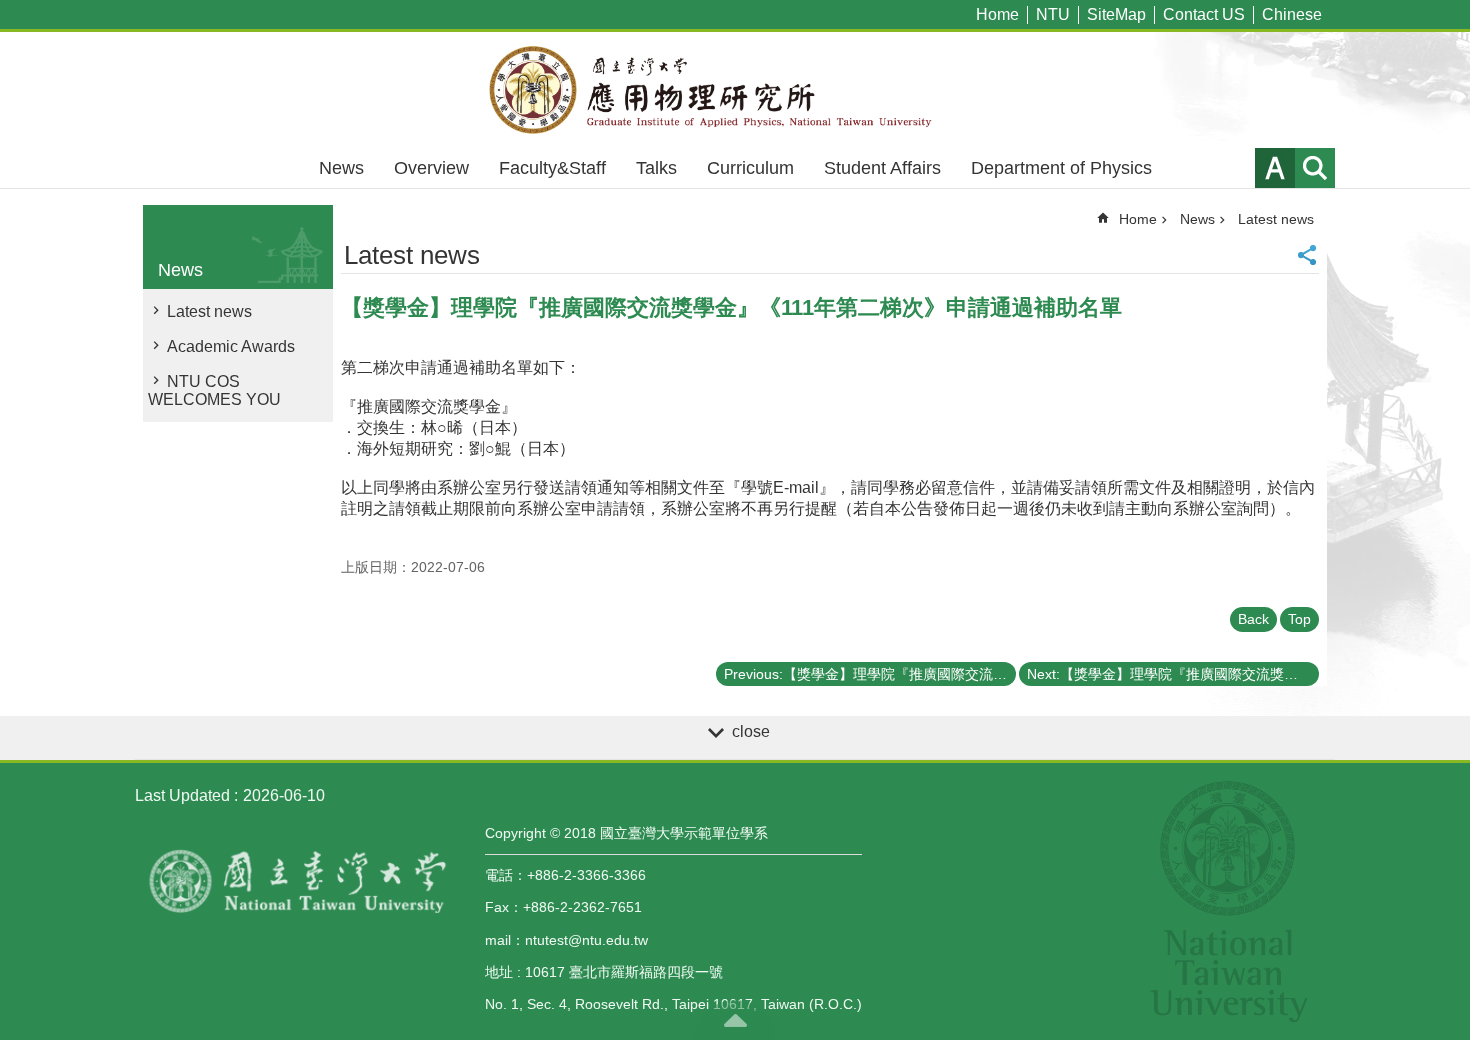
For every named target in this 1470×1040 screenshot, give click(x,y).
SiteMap (1116, 14)
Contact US (1204, 14)
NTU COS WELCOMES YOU (214, 390)
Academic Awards (231, 346)
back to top (735, 1020)
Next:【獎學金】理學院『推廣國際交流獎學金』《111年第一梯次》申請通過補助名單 (1173, 674)
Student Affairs (882, 168)
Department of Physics (1061, 168)
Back (1253, 619)
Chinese (1292, 14)
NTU (1053, 14)
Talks (656, 168)
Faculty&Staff (552, 168)
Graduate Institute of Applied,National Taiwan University (735, 90)
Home (997, 14)
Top (1299, 619)
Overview (431, 168)
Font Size (1275, 168)
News (341, 168)
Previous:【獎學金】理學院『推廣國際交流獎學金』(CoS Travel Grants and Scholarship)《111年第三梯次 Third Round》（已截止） (870, 674)
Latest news (209, 311)
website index (1315, 168)
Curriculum (750, 168)
